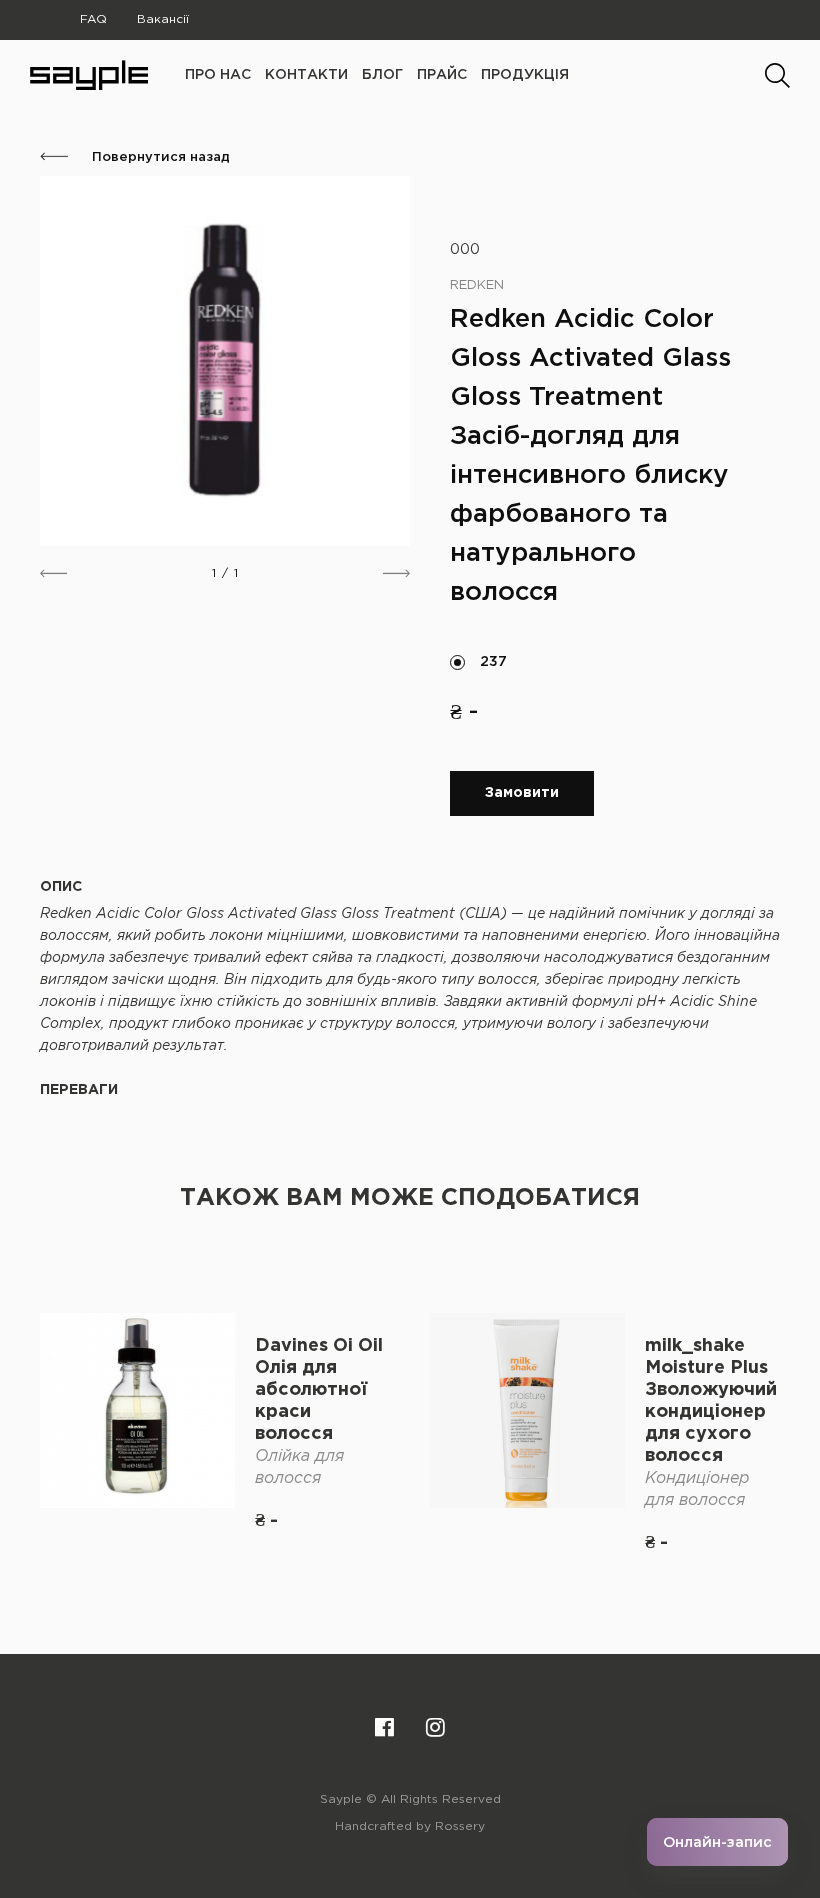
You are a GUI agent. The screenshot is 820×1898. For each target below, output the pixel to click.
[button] (53, 573)
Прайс (442, 75)
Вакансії (163, 19)
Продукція (525, 75)
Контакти (306, 75)
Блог (382, 75)
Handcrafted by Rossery (410, 1826)
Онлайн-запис (717, 1842)
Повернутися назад (159, 157)
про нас (218, 75)
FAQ (93, 19)
